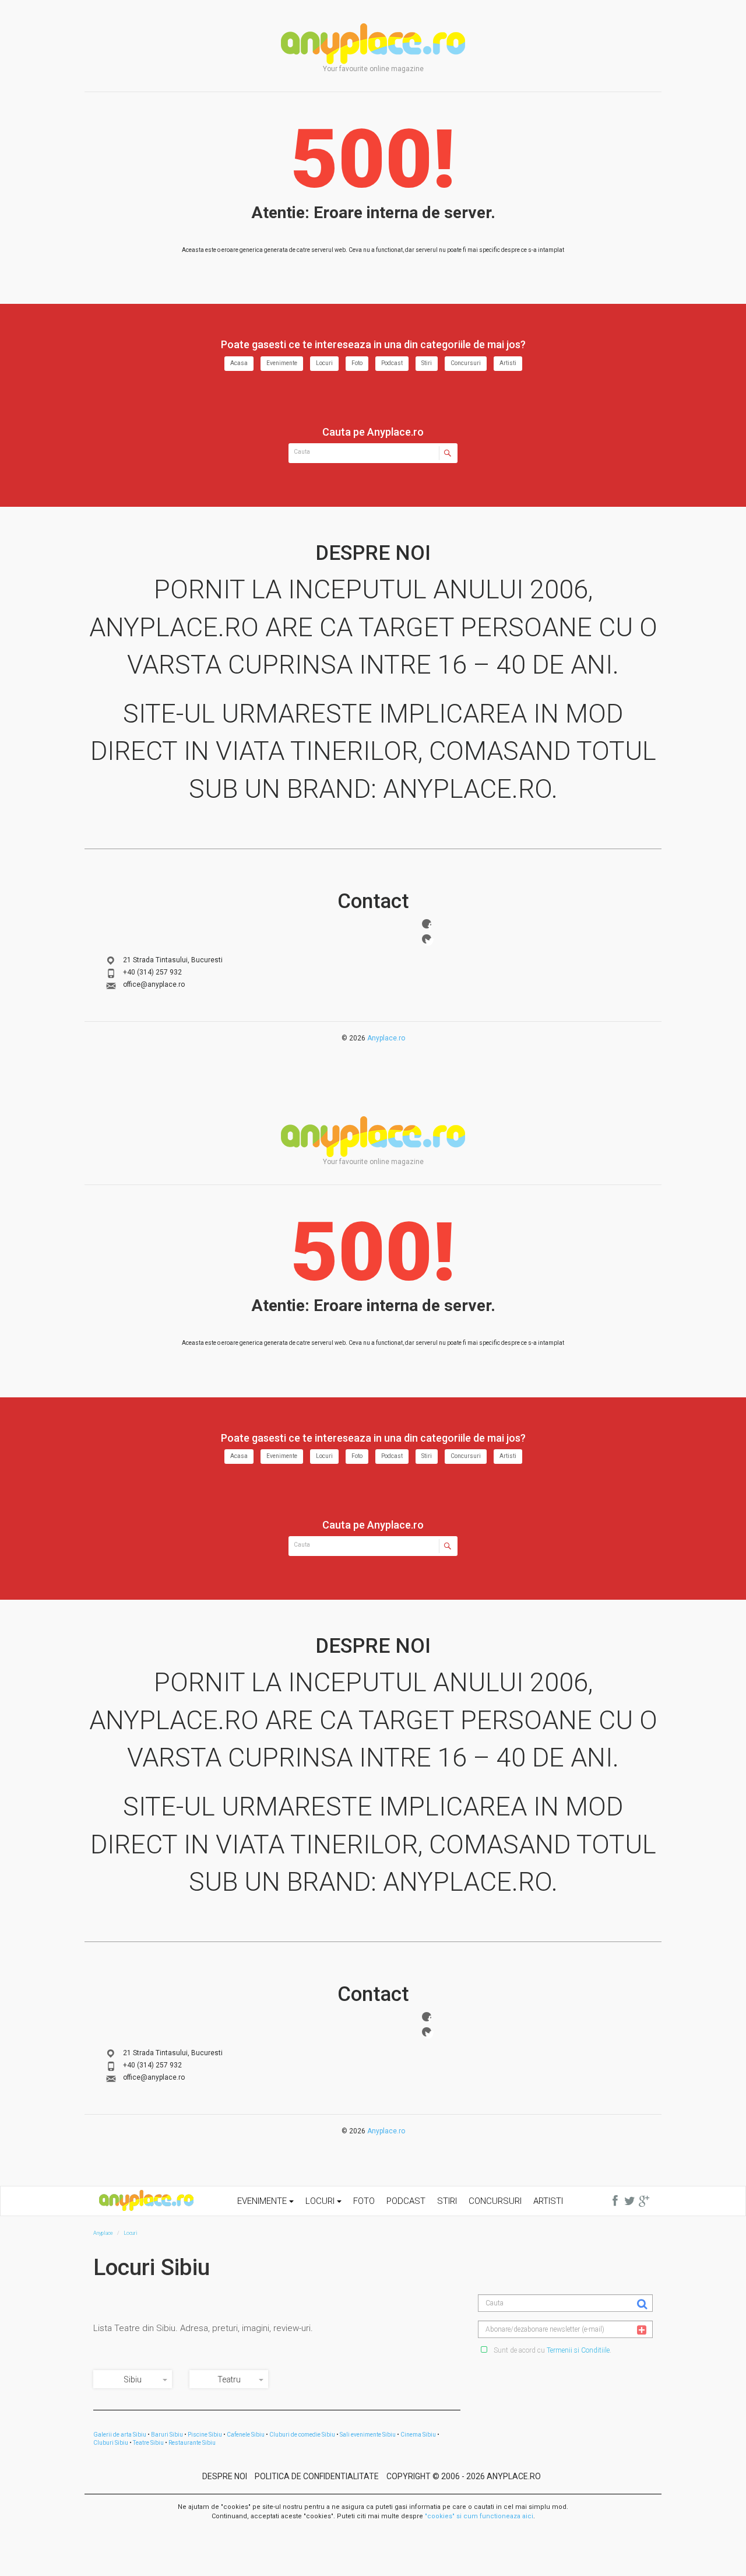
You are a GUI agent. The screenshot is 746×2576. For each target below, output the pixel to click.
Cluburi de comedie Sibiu (302, 2435)
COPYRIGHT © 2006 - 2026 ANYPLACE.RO (464, 2476)
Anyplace (373, 44)
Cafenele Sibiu (246, 2435)
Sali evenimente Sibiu (368, 2435)
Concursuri (466, 363)
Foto (357, 363)
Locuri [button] (321, 2201)
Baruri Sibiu (167, 2435)
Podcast (392, 363)
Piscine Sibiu (205, 2435)
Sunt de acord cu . (552, 2350)
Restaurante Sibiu (192, 2443)
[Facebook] (427, 924)
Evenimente (282, 363)
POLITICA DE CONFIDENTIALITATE (317, 2476)
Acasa (239, 363)
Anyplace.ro (386, 1038)
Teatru (229, 2379)
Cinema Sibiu (418, 2435)
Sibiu (133, 2379)
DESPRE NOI (225, 2476)
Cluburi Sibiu (111, 2443)
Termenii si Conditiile (578, 2350)
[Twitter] (427, 939)
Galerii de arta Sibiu (120, 2435)
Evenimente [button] (263, 2201)
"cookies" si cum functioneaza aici (479, 2516)
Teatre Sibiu (148, 2443)
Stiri (427, 363)
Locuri (324, 363)
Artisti (508, 363)
